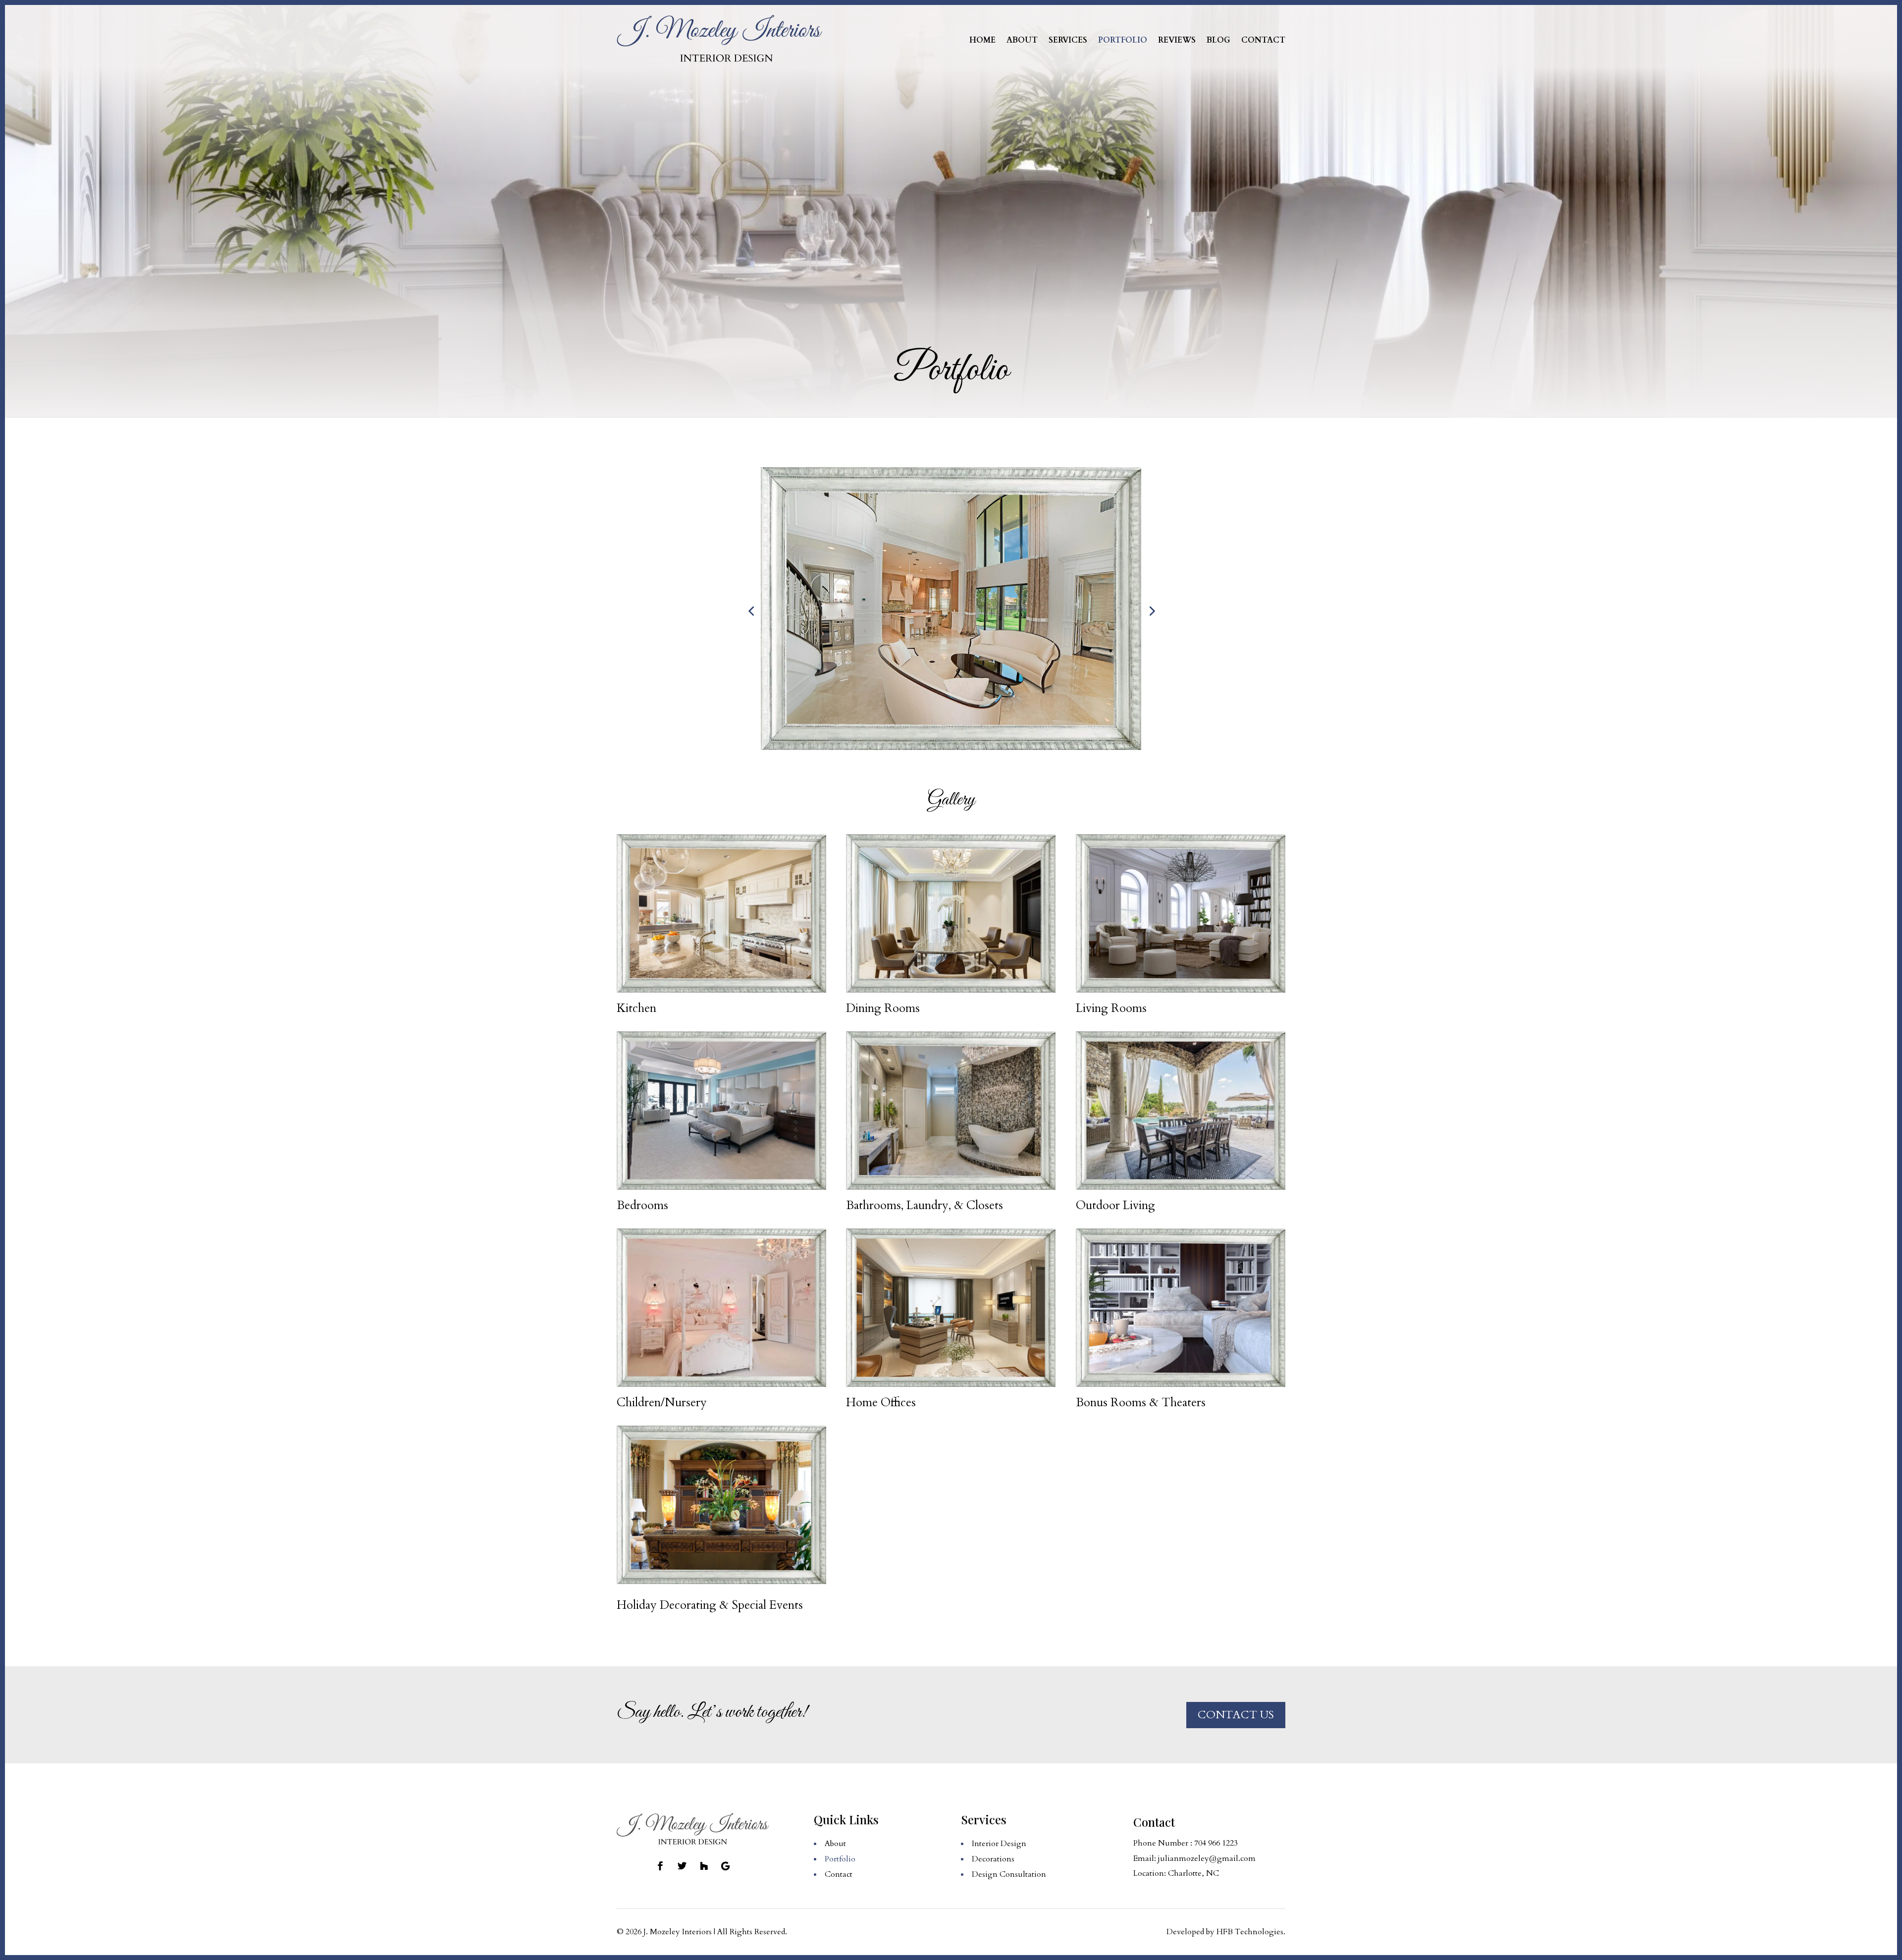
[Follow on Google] (726, 1866)
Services (1068, 40)
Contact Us (1236, 1715)
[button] (751, 611)
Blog (1218, 40)
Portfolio (1123, 40)
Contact (1263, 40)
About (1022, 40)
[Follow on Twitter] (682, 1866)
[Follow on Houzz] (704, 1866)
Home (982, 40)
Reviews (1177, 40)
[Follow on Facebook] (660, 1866)
